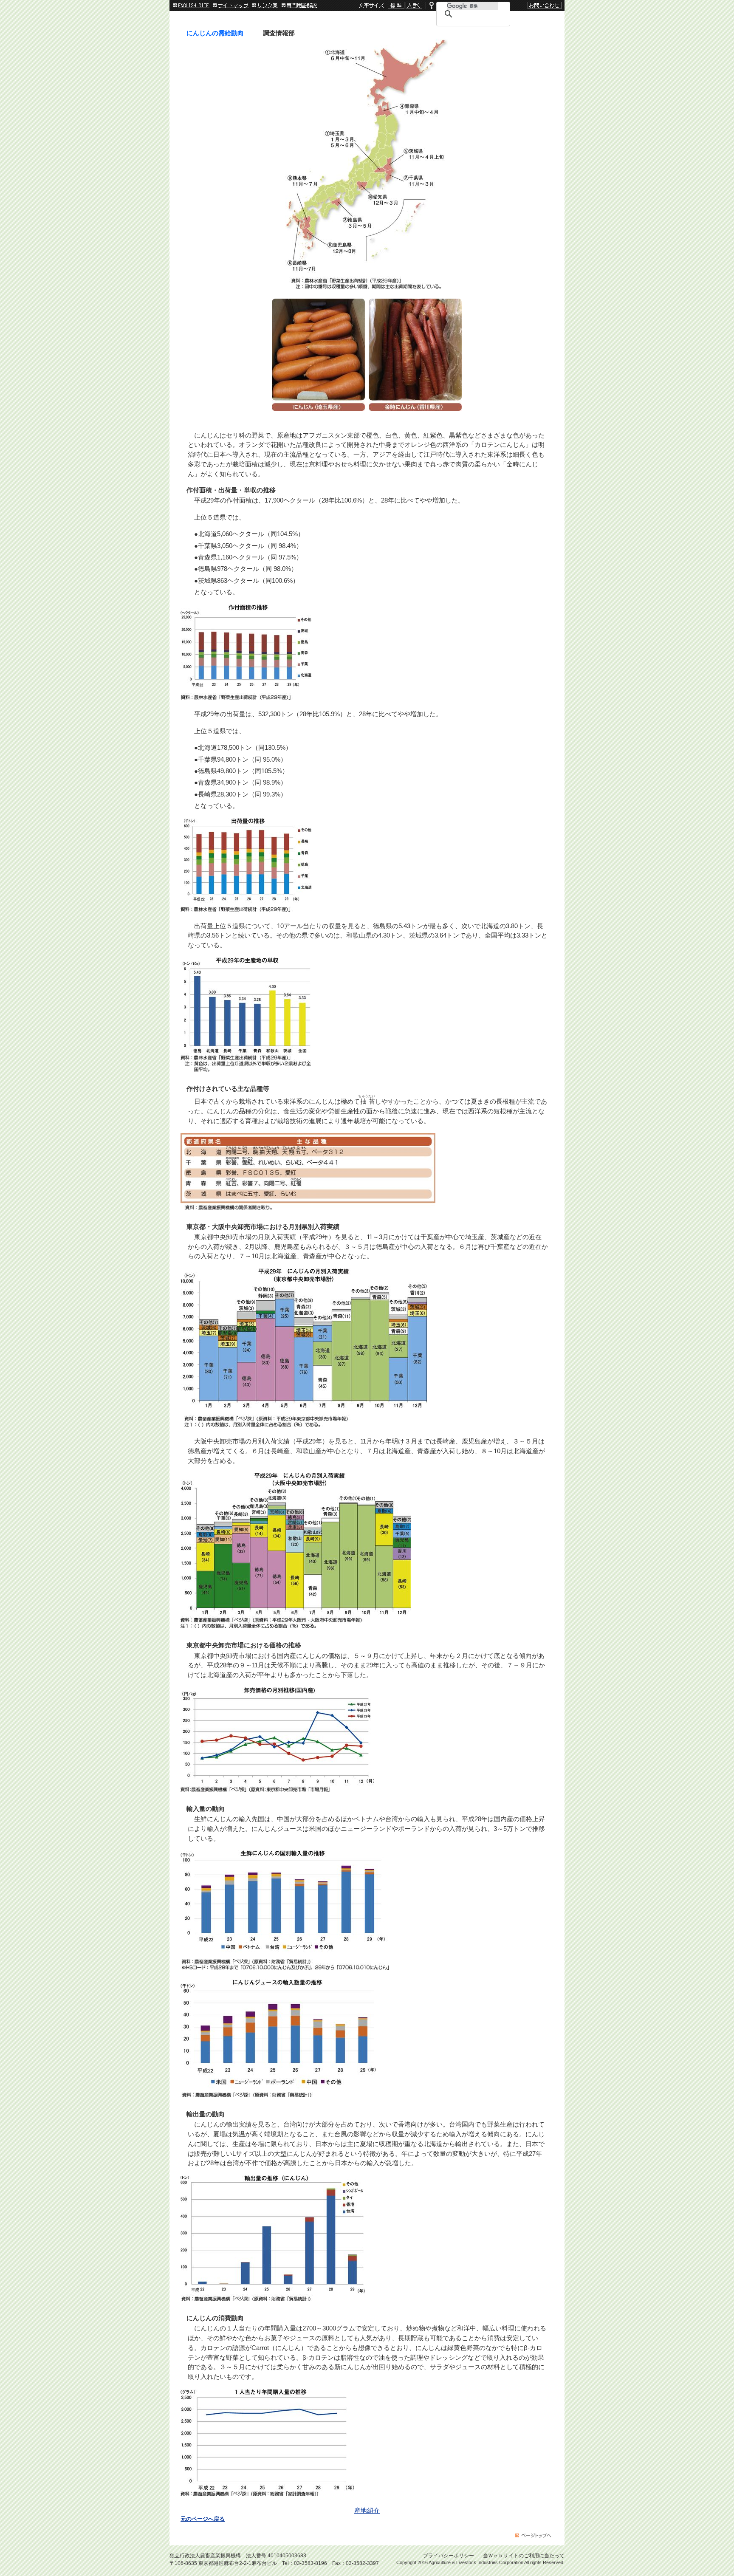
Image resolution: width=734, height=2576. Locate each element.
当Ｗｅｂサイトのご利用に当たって (524, 2556)
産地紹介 (367, 2510)
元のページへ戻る (203, 2519)
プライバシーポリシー (449, 2556)
